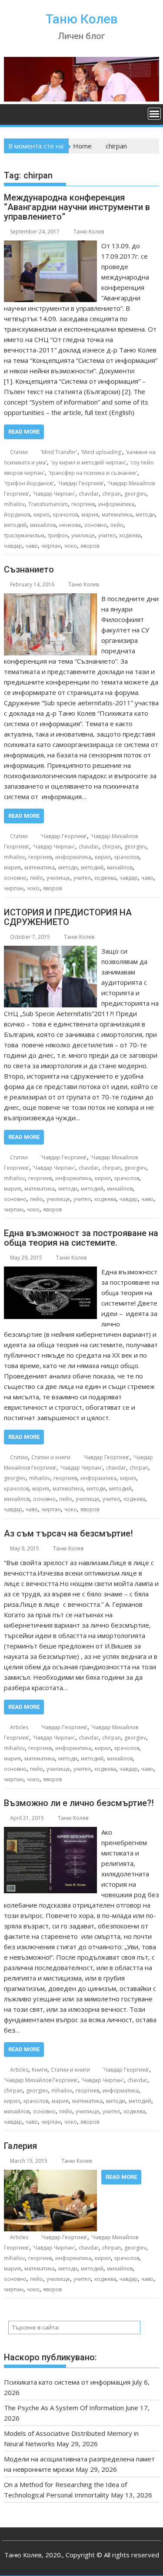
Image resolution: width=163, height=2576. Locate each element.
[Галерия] (50, 2175)
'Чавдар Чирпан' (54, 494)
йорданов (17, 515)
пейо (117, 525)
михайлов (43, 525)
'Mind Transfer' (59, 452)
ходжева (130, 535)
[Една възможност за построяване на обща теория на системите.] (50, 1272)
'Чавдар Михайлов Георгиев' (41, 2080)
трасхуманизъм (24, 535)
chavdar (89, 494)
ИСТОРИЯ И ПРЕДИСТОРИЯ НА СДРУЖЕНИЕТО (68, 917)
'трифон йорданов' (29, 483)
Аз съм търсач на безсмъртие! (68, 1533)
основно (96, 525)
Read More (24, 432)
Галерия (20, 2146)
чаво (32, 546)
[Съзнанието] (51, 599)
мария (90, 515)
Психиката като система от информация (67, 2382)
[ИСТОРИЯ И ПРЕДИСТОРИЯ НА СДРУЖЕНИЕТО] (50, 951)
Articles (19, 1727)
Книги (40, 2070)
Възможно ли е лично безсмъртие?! (79, 1803)
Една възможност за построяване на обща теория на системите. (81, 1238)
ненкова (70, 525)
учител (107, 535)
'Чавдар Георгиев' (81, 483)
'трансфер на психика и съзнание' (93, 473)
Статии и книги (51, 1457)
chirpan (111, 494)
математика (117, 515)
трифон (58, 535)
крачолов (65, 515)
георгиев (83, 504)
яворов (90, 546)
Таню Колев (82, 19)
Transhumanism (48, 504)
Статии (19, 452)
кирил (42, 515)
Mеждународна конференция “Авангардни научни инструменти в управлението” (77, 207)
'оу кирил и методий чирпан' (88, 462)
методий (15, 525)
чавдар (13, 546)
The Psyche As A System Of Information (64, 2408)
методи (145, 515)
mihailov (14, 504)
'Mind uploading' (101, 452)
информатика (116, 504)
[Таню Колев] (82, 99)
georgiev (135, 494)
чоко (71, 546)
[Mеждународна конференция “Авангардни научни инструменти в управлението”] (50, 246)
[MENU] (154, 114)
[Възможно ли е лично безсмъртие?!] (50, 1832)
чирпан (51, 546)
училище (83, 535)
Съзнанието (29, 569)
